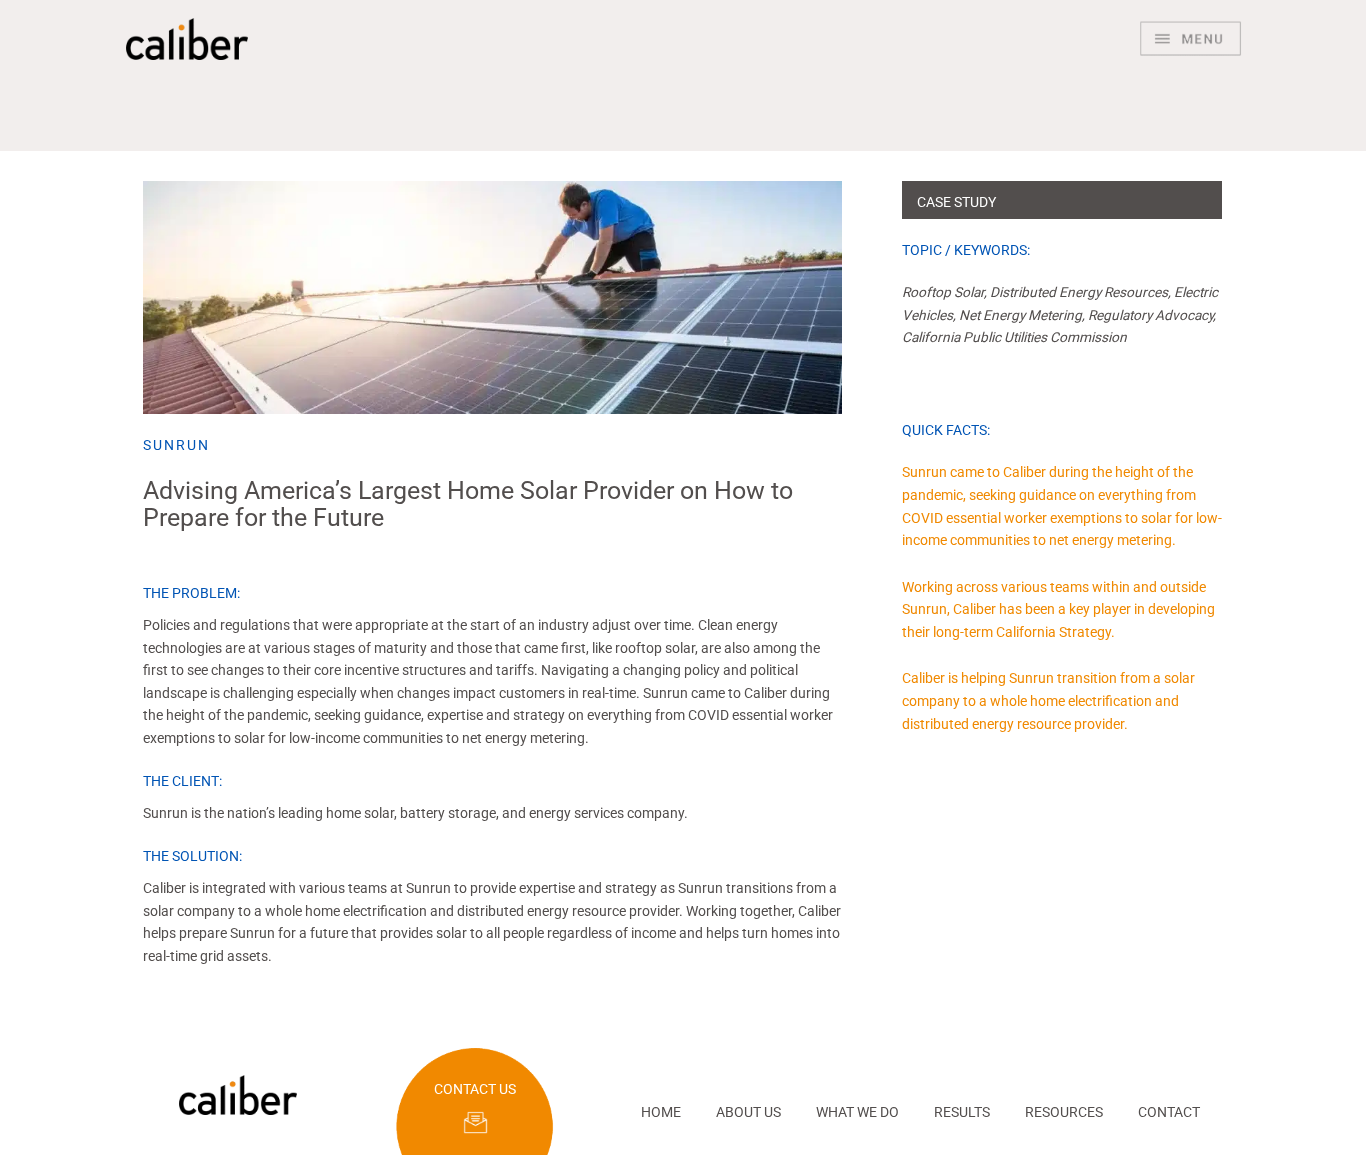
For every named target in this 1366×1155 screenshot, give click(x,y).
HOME (661, 1112)
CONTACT (1169, 1112)
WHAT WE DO (857, 1112)
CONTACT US (475, 1089)
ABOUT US (748, 1112)
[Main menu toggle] (1190, 39)
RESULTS (962, 1112)
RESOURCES (1064, 1112)
